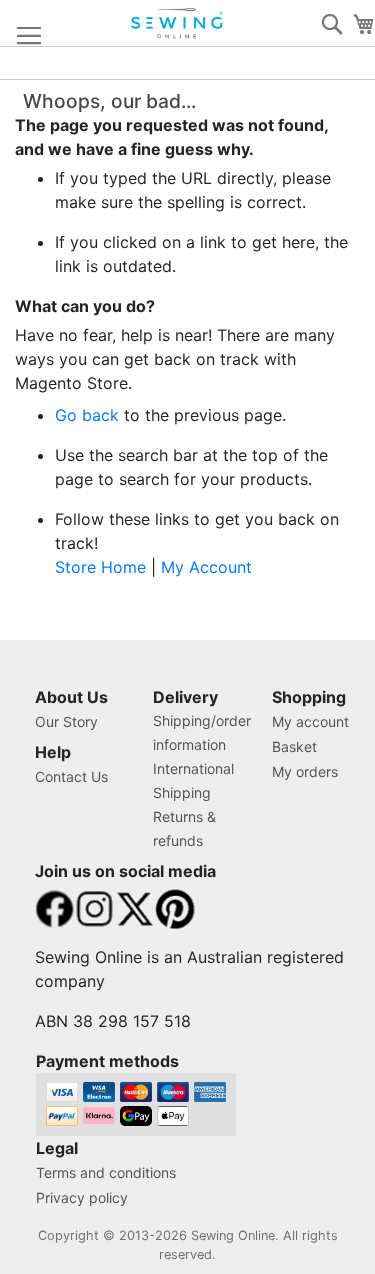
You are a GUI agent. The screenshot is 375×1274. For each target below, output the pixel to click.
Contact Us (71, 776)
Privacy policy (82, 1197)
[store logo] (178, 23)
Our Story (66, 721)
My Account (206, 567)
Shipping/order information (202, 732)
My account (310, 721)
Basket (294, 746)
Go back (87, 415)
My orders (305, 771)
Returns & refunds (184, 828)
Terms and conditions (106, 1172)
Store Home (100, 567)
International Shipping (193, 780)
